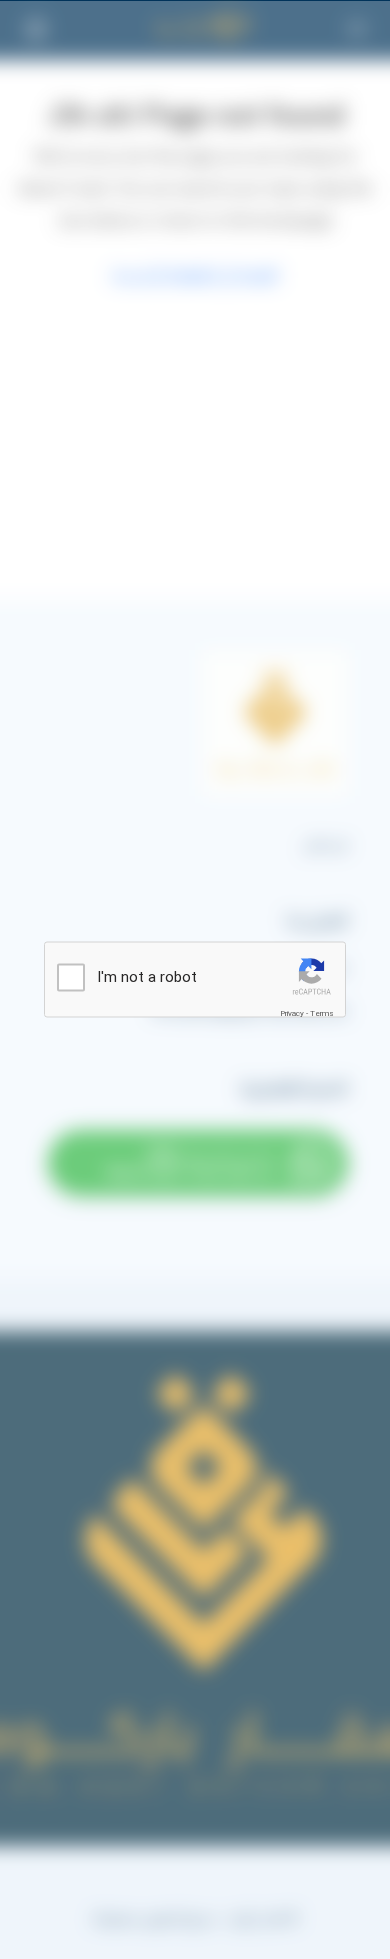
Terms (322, 1013)
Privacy (292, 1013)
